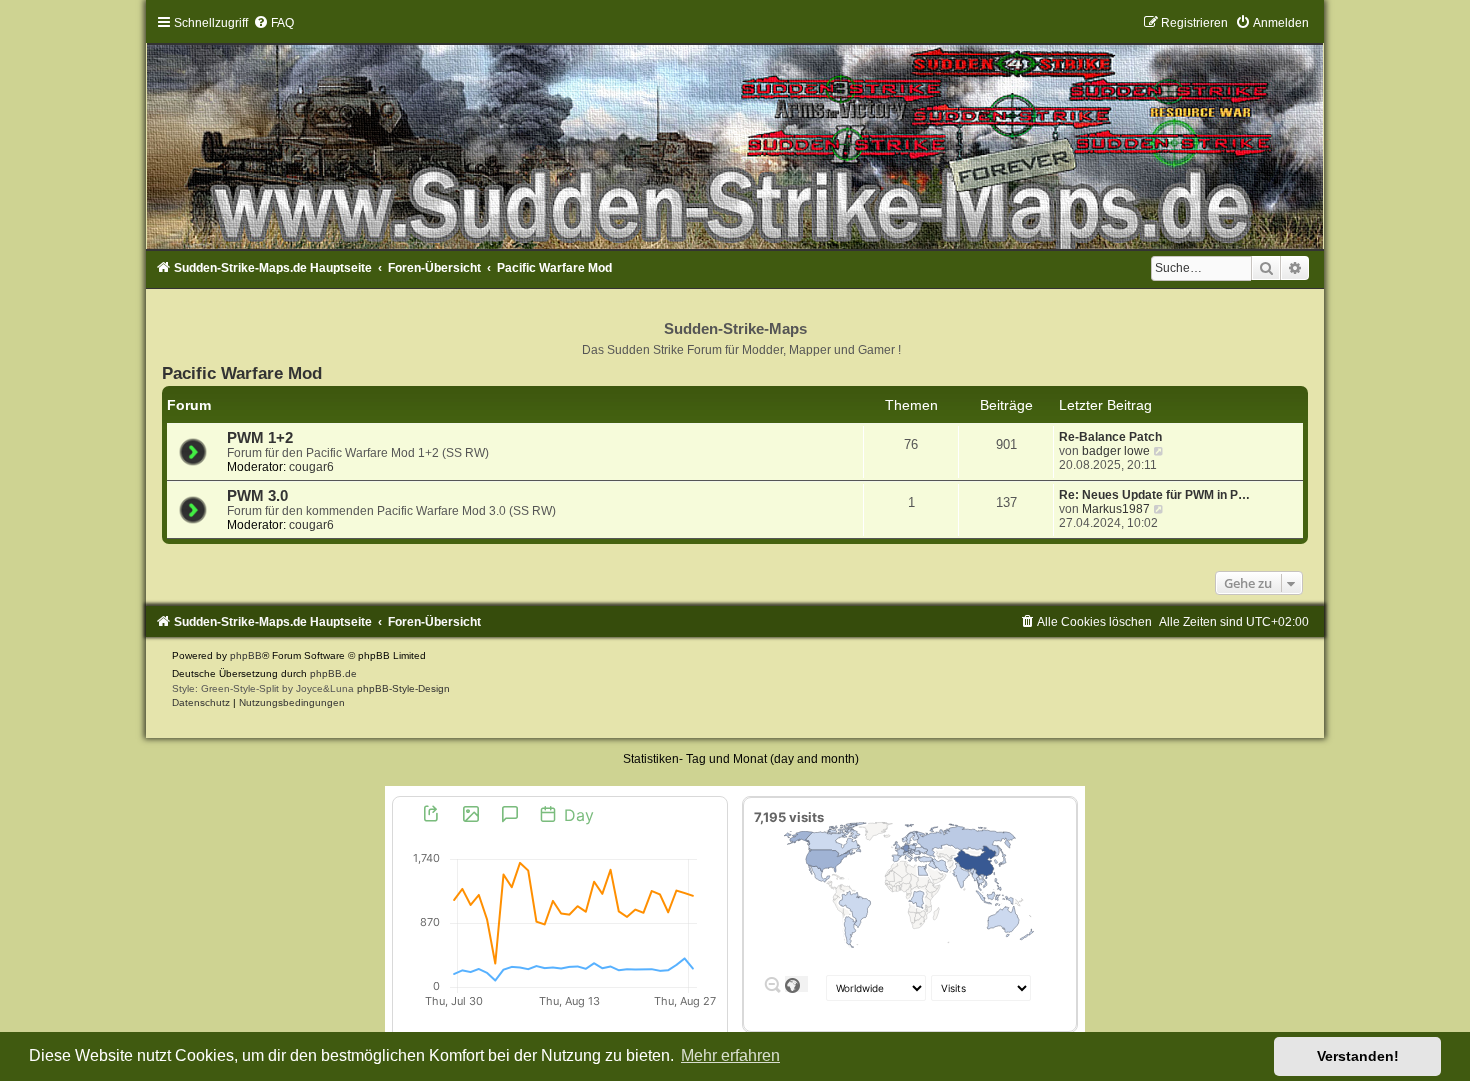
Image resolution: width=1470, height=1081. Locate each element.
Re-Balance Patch (1110, 437)
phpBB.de (333, 673)
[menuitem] (273, 23)
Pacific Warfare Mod (242, 373)
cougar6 (311, 467)
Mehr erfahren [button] (730, 1055)
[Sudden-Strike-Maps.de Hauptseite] (735, 132)
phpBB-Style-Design (403, 688)
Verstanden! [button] (1358, 1056)
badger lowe (1116, 451)
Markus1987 (1116, 509)
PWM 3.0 (257, 496)
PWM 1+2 (260, 438)
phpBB (246, 655)
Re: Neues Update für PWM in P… (1154, 495)
